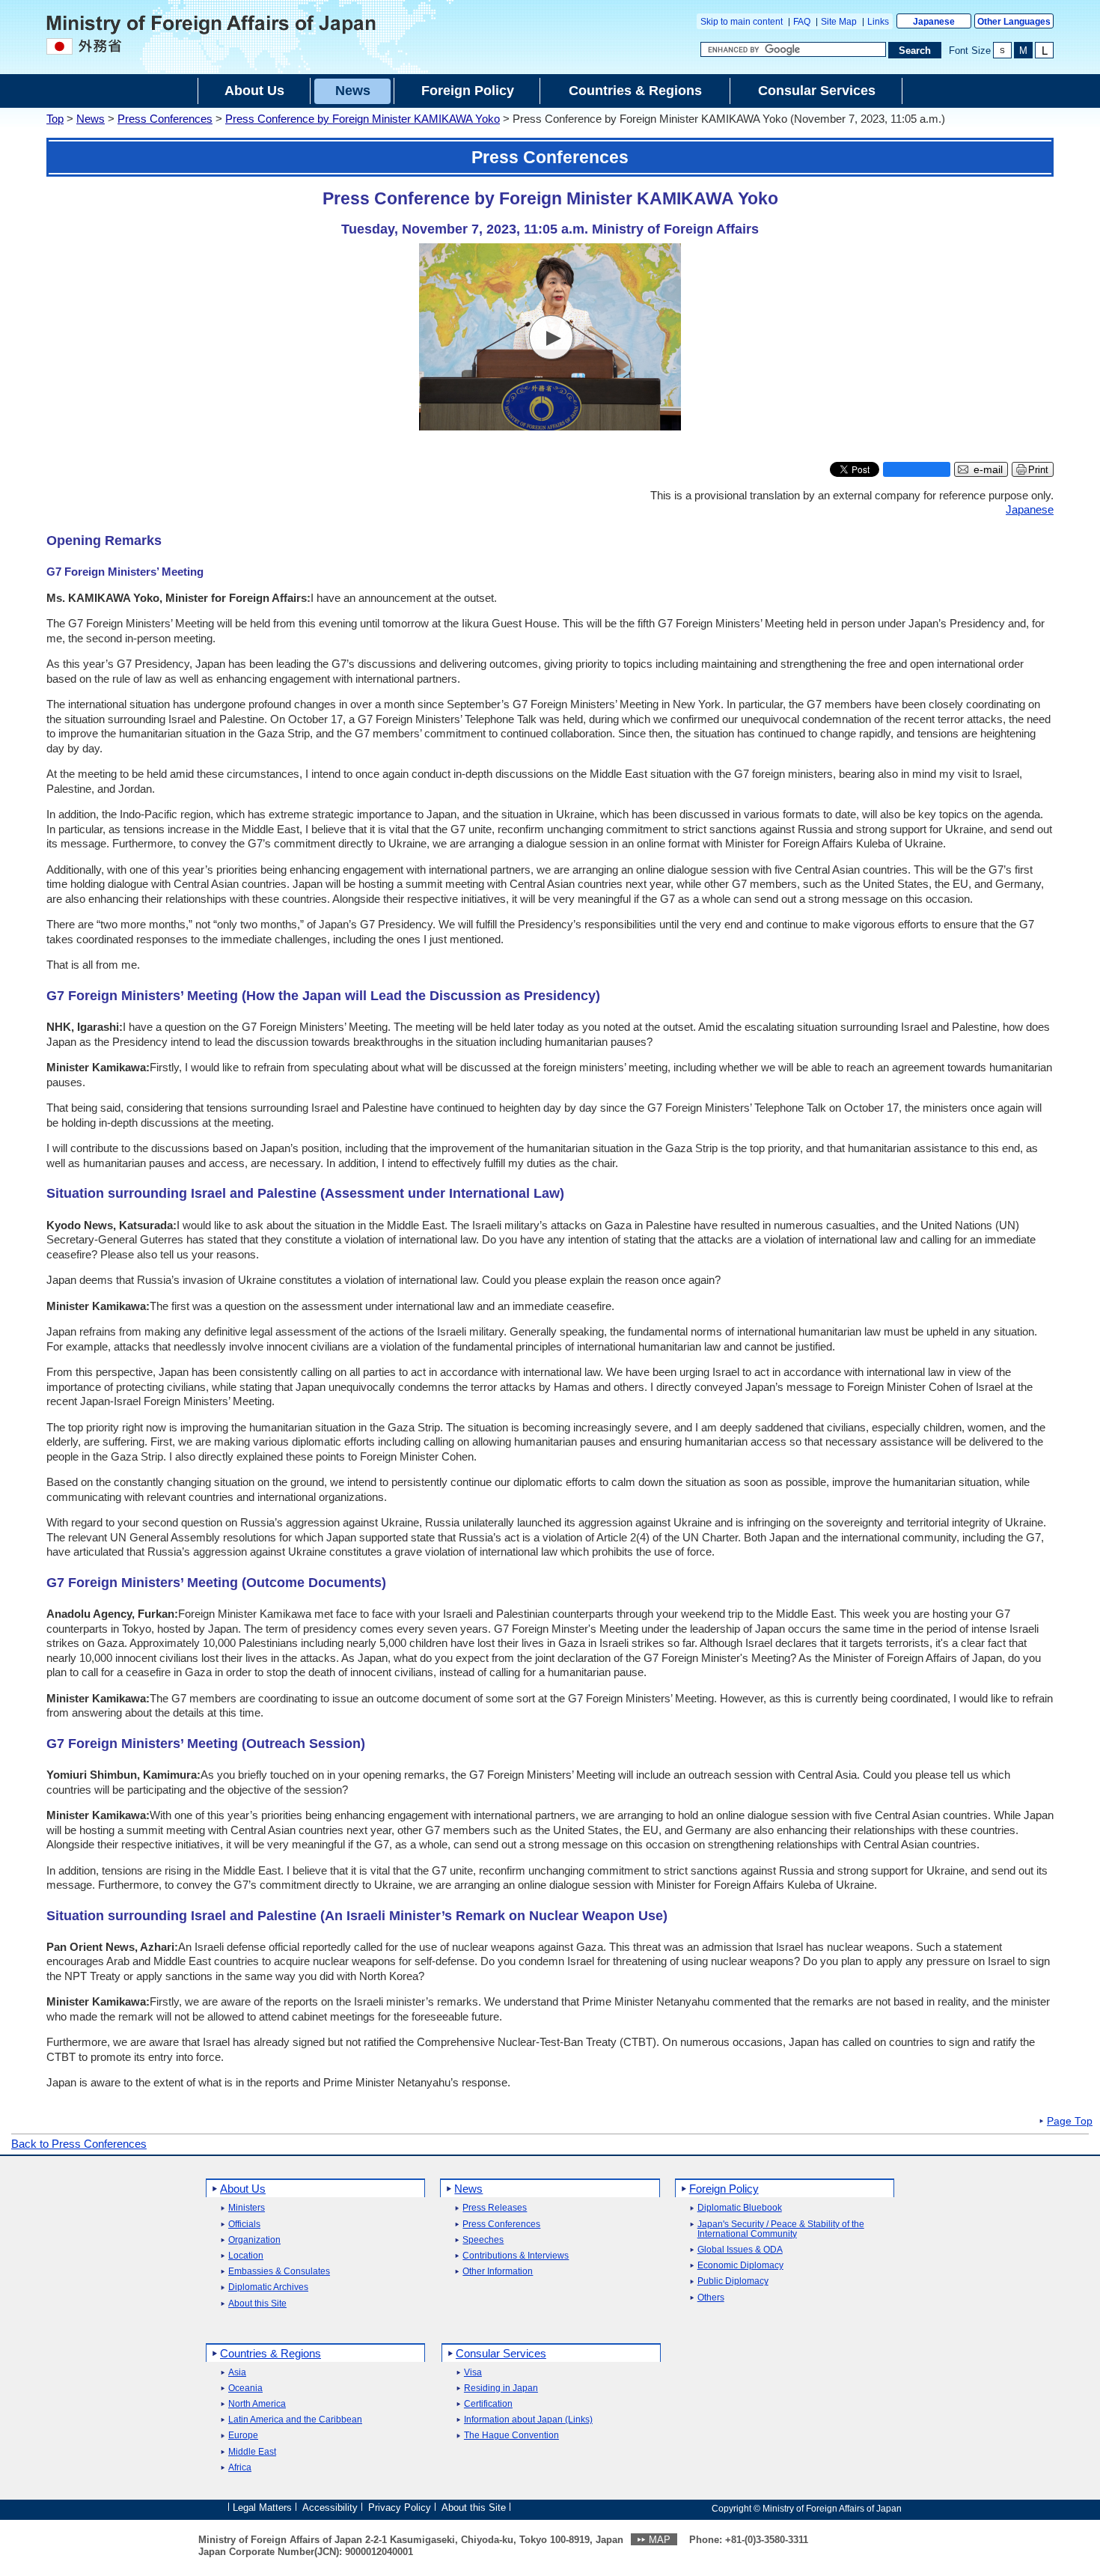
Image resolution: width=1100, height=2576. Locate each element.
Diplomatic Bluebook (740, 2208)
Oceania (245, 2388)
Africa (240, 2468)
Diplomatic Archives (268, 2287)
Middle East (252, 2452)
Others (711, 2298)
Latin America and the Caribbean (295, 2420)
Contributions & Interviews (516, 2256)
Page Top (1070, 2122)
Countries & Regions (271, 2353)
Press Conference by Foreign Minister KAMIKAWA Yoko (363, 119)
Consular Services (501, 2353)
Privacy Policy (400, 2508)
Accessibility (330, 2508)
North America (257, 2404)
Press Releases (495, 2208)
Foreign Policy (724, 2189)
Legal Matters (262, 2508)
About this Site (257, 2304)
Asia (237, 2373)
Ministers (247, 2208)
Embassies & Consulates (279, 2272)
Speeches (483, 2240)
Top (55, 119)
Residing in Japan (501, 2388)
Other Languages (1014, 22)
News (91, 119)
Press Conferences (165, 119)
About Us (243, 2189)
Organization (254, 2240)
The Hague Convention (511, 2436)
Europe (243, 2436)
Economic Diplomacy (740, 2266)
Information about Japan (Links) (528, 2420)
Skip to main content (742, 22)
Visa (473, 2373)
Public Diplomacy (733, 2281)
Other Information (498, 2272)
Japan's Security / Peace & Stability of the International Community (781, 2229)
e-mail (988, 470)
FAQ (802, 22)
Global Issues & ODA (740, 2250)
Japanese (934, 22)
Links (878, 22)
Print (1038, 470)
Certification (488, 2404)
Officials (244, 2225)
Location (246, 2256)
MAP (660, 2540)
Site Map (839, 22)
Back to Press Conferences (79, 2144)
